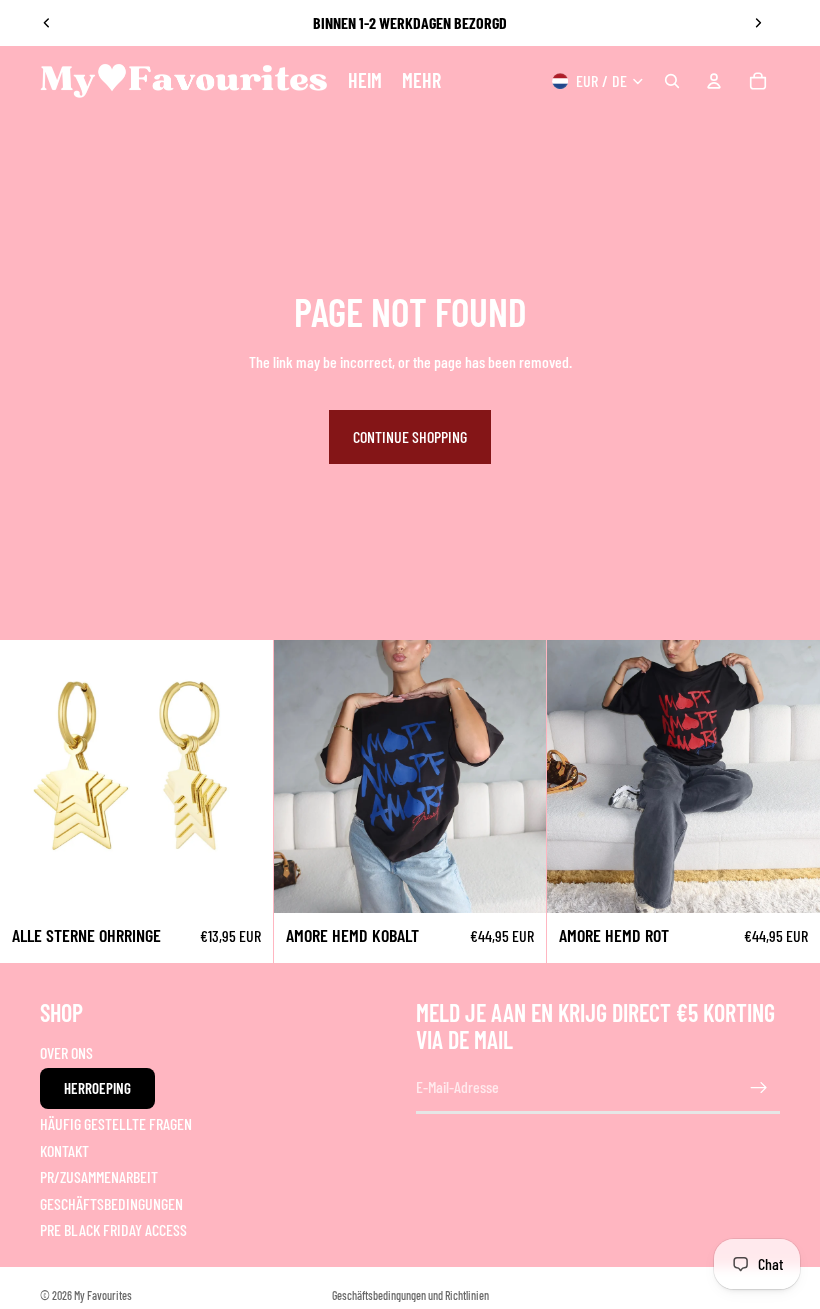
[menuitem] (421, 81)
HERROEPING (97, 1088)
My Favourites (103, 1295)
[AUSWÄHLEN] (516, 882)
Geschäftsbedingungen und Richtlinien (410, 1295)
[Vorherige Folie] (47, 23)
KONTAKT (64, 1150)
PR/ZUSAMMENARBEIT (99, 1176)
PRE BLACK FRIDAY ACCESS (113, 1229)
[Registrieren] (759, 1088)
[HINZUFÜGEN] (242, 882)
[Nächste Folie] (758, 23)
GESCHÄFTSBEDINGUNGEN (111, 1203)
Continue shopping (410, 436)
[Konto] (714, 81)
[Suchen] (672, 81)
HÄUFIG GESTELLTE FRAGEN (116, 1123)
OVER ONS (66, 1052)
